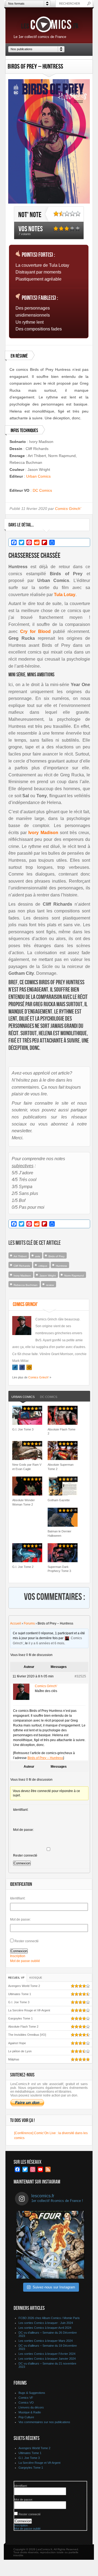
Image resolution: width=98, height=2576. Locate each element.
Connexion (22, 1863)
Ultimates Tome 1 (20, 1994)
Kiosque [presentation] (36, 1978)
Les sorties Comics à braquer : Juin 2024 (46, 2323)
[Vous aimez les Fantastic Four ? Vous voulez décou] (50, 2245)
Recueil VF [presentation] (16, 1978)
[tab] (23, 1397)
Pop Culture (26, 2417)
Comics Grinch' (68, 509)
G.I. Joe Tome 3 (23, 1429)
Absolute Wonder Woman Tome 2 (24, 1502)
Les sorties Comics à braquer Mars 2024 (46, 2341)
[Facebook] (22, 1367)
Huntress (61, 1266)
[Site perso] (29, 1367)
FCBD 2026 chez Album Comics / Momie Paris (49, 2318)
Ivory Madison (22, 1276)
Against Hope (17, 2043)
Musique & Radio (30, 2412)
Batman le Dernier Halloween (59, 1533)
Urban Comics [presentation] (23, 1397)
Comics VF (26, 2398)
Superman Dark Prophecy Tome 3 (59, 1569)
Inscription (18, 1956)
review (50, 1285)
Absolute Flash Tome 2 (62, 1431)
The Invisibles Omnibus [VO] (27, 2035)
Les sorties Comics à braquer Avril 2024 (45, 2328)
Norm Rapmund (74, 1276)
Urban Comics (38, 476)
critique (43, 1266)
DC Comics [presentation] (49, 1397)
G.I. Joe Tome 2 (23, 1567)
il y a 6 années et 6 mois (46, 1643)
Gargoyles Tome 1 (20, 2018)
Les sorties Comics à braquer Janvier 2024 (47, 2359)
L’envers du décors (31, 2407)
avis (38, 1256)
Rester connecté (25, 1855)
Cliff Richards (22, 1266)
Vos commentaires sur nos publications (44, 2422)
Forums (29, 1623)
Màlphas (14, 2059)
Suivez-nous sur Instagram (54, 2287)
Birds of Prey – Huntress (45, 1758)
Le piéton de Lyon (20, 2051)
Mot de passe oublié (25, 1961)
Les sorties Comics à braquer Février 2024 (47, 2354)
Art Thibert (20, 1256)
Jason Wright (48, 1276)
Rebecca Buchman (26, 1285)
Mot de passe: (23, 1830)
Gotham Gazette (59, 1500)
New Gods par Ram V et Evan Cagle (27, 1467)
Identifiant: (21, 1810)
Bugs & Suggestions (32, 2393)
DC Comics (42, 490)
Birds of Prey (56, 1256)
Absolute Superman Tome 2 (61, 1467)
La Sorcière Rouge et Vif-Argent (29, 2010)
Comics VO (26, 2403)
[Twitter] (15, 1367)
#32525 (80, 1676)
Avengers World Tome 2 (24, 1986)
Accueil (16, 1623)
